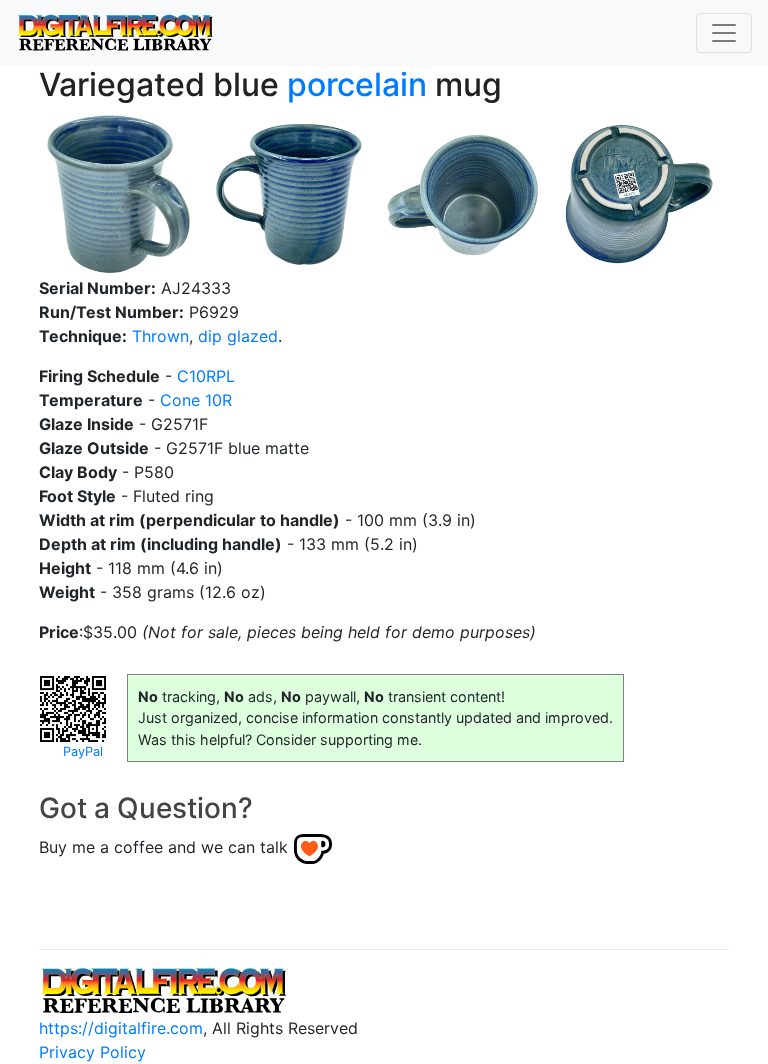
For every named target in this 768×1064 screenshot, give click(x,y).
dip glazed (238, 336)
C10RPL (206, 376)
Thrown (160, 336)
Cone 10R (196, 400)
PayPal (83, 751)
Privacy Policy (92, 1052)
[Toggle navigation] (724, 33)
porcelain (357, 84)
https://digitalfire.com (121, 1028)
